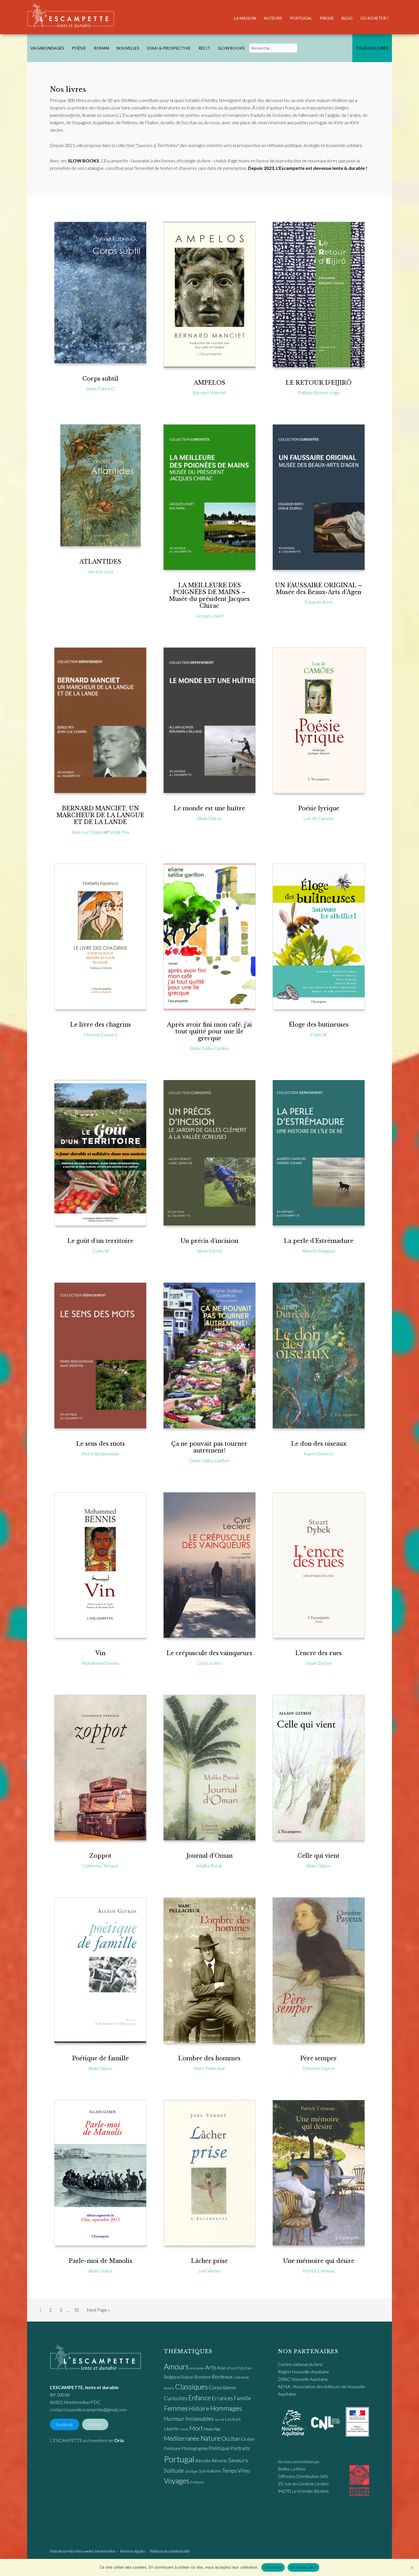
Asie (221, 2368)
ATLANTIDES (100, 562)
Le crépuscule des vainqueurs (209, 1653)
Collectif (319, 1034)
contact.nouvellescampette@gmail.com (88, 2409)
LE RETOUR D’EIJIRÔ (319, 383)
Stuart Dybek (319, 1663)
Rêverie (219, 2460)
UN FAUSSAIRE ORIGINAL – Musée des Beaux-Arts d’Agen (319, 589)
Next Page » (98, 2311)
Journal (219, 2419)
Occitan (231, 2438)
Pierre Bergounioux (100, 1454)
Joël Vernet (209, 2271)
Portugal (179, 2459)
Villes (244, 2471)
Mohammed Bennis (100, 1663)
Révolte (203, 2461)
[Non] (412, 2567)
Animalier (197, 2368)
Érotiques (197, 2482)
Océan (248, 2439)
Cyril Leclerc (209, 1663)
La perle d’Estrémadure (319, 1241)
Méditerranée (182, 2438)
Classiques (191, 2387)
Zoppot (100, 1856)
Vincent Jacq (100, 571)
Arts (211, 2367)
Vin (100, 1653)
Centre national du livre (300, 2364)
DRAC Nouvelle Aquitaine (303, 2379)
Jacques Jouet (209, 616)
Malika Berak (209, 1866)
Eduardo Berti (319, 602)
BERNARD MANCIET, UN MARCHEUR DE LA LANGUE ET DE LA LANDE (100, 815)
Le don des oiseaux (319, 1444)
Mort (196, 2428)
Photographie (195, 2448)
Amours (176, 2367)
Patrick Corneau (319, 2271)
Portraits (240, 2448)
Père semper (319, 2058)
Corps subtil (100, 379)
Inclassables (200, 2418)
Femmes (176, 2408)
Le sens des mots (100, 1444)
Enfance (200, 2398)
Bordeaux (222, 2377)
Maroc (184, 2429)
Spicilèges (191, 2471)
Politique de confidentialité (170, 2551)
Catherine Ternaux (100, 1866)
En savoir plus (303, 2567)
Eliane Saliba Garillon (209, 1048)
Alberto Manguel (319, 1251)
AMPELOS (209, 383)
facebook (64, 2425)
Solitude (174, 2470)
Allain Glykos (209, 818)
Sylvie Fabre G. (100, 388)
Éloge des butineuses (319, 1025)
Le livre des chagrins (100, 1025)
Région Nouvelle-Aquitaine (304, 2372)
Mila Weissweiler (81, 2551)
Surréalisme (210, 2471)
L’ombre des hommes (209, 2058)
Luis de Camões (319, 818)
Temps (229, 2471)
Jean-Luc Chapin (87, 832)
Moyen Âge (212, 2429)
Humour (174, 2418)
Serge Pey (119, 832)
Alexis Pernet (209, 1251)
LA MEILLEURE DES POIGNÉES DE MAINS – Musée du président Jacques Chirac (209, 595)
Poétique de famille (100, 2058)
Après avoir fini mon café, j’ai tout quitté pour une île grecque (209, 1031)
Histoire (199, 2408)
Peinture (172, 2448)
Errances (222, 2398)
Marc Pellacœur (209, 2068)
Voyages (177, 2481)
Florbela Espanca (100, 1034)
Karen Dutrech (319, 1454)
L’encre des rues (319, 1653)
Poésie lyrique (319, 808)
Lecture (233, 2419)
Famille (242, 2398)
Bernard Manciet (209, 392)
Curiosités (176, 2398)
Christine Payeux (319, 2068)
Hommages (226, 2408)
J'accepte (273, 2567)
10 (78, 2310)
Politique (219, 2448)
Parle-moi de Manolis (100, 2261)
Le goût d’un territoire (100, 1241)
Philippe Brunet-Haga (319, 392)
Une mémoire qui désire (319, 2261)
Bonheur (203, 2377)
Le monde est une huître (209, 808)
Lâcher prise (209, 2261)
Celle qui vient (319, 1856)
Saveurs (238, 2460)
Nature (210, 2438)
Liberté (171, 2429)
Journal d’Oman (209, 1856)
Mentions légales (133, 2551)
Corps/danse (222, 2388)
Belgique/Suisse (179, 2377)
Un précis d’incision (209, 1241)
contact (95, 2425)
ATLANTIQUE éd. (239, 2368)
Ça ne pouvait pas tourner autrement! (209, 1447)
